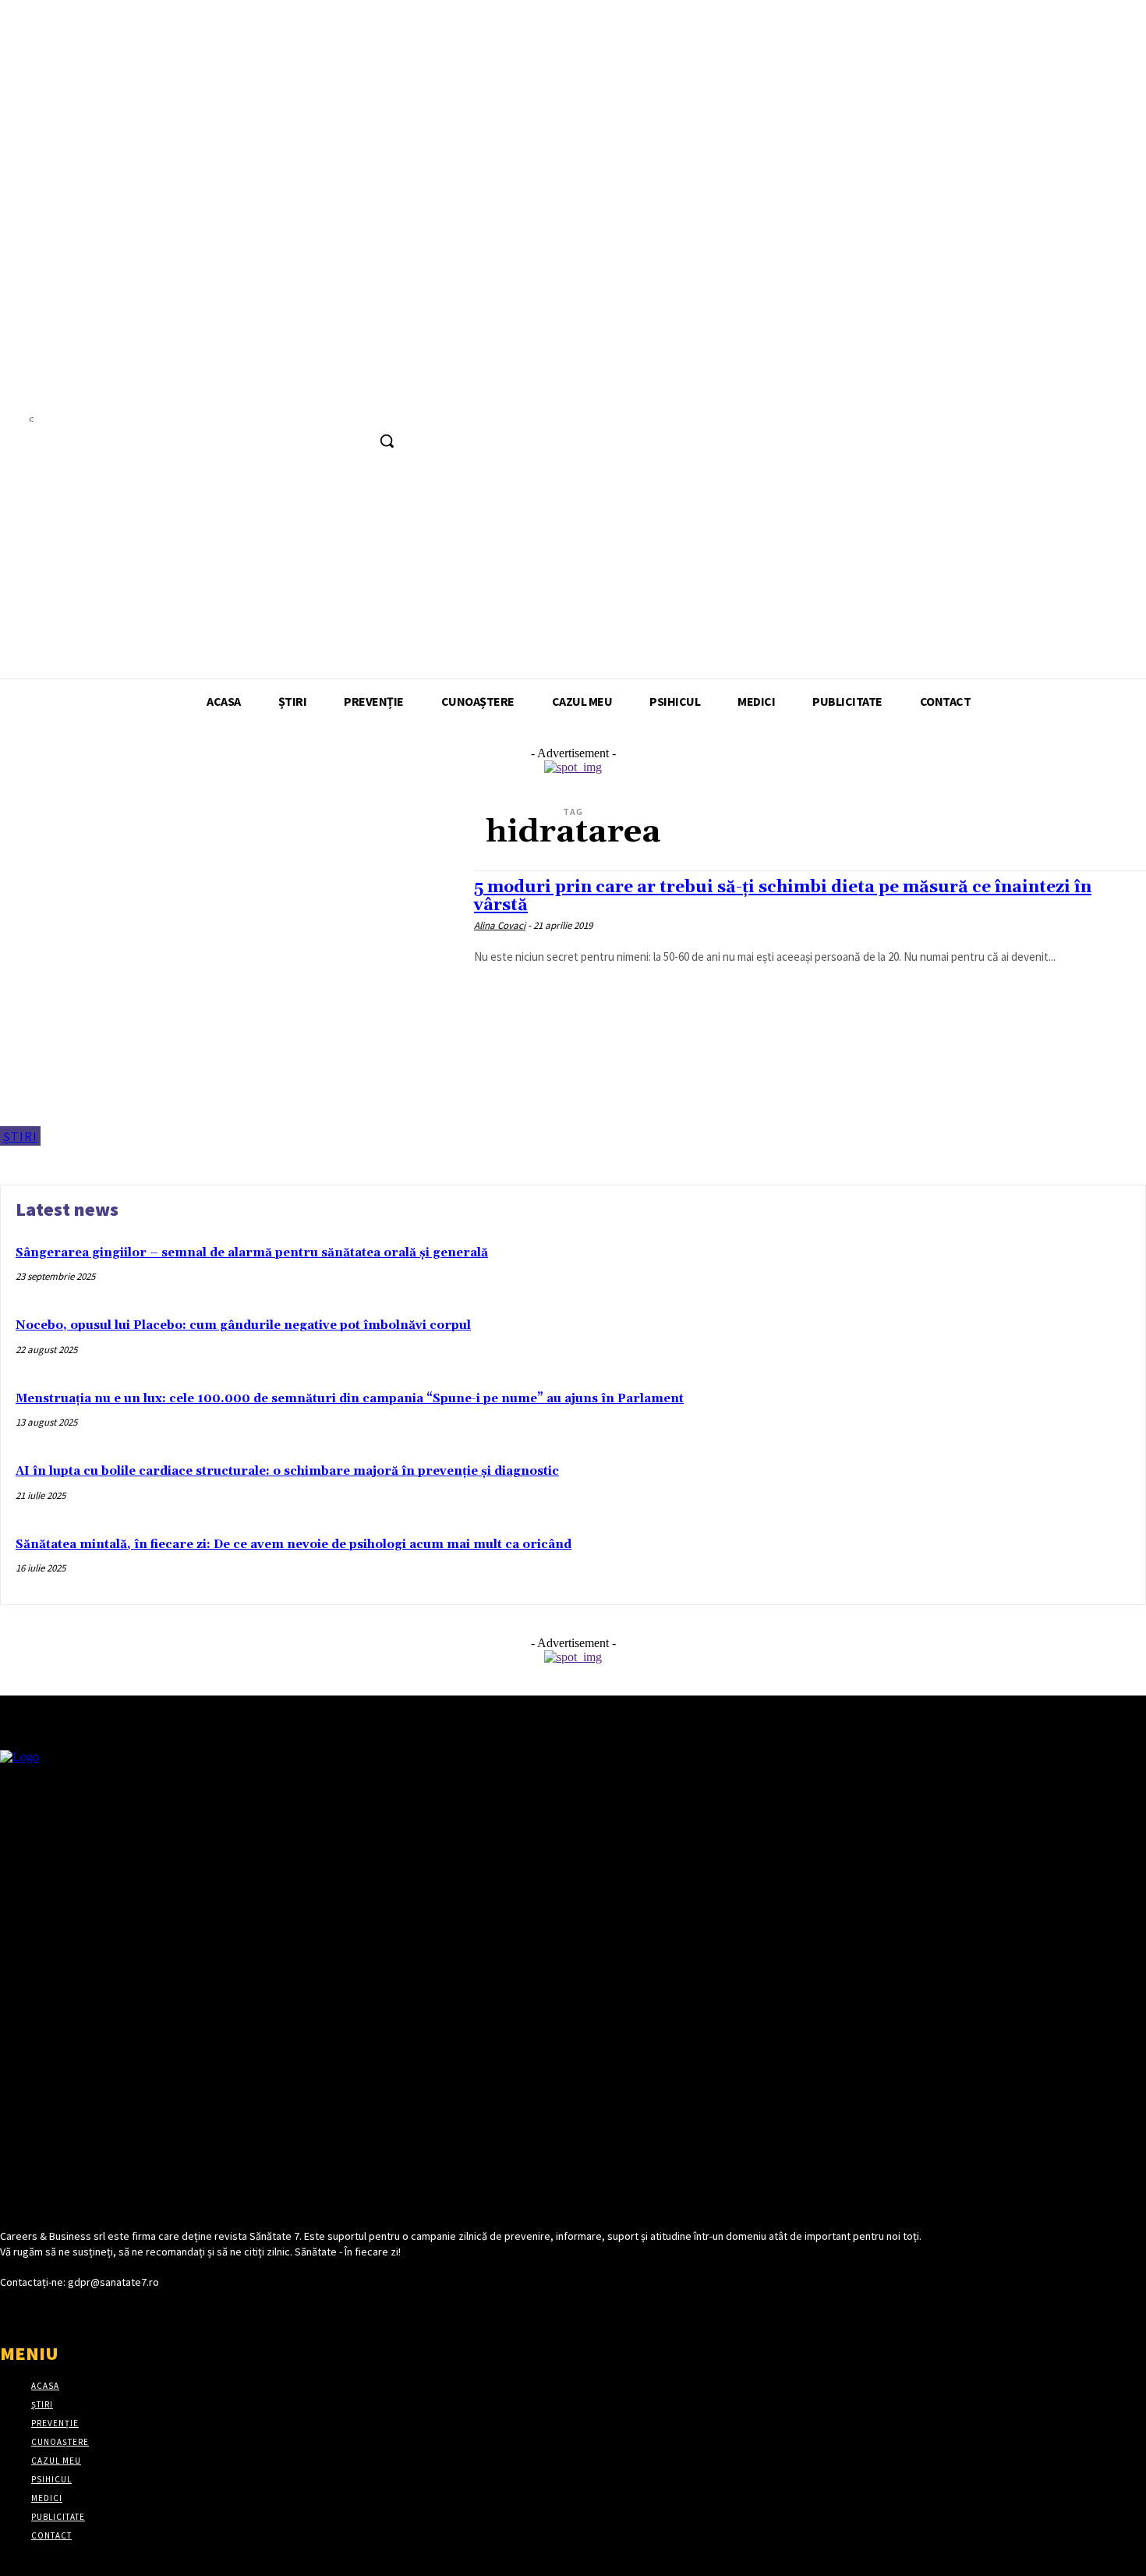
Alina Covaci (500, 925)
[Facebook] (362, 407)
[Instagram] (391, 407)
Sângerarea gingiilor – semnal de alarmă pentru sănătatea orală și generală (252, 1253)
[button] (387, 441)
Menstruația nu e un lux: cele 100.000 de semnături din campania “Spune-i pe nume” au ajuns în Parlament (350, 1399)
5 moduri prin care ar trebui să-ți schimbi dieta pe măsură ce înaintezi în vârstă (783, 896)
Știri (20, 1136)
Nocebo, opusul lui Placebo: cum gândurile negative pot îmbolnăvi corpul (243, 1325)
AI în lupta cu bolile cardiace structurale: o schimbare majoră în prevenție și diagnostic (287, 1471)
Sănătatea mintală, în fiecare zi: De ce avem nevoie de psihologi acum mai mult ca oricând (294, 1545)
